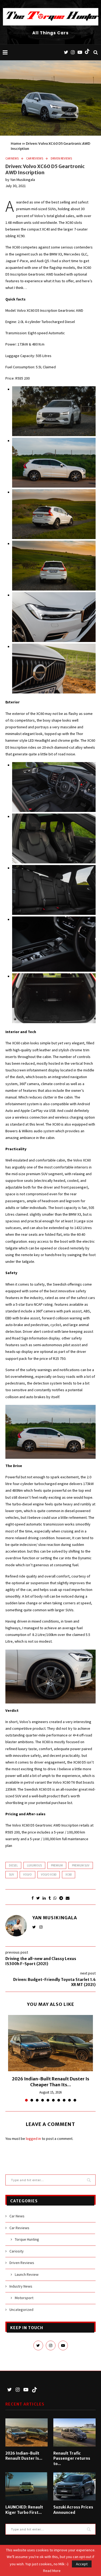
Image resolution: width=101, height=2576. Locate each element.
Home (16, 144)
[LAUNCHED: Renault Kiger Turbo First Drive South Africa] (27, 2486)
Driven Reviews (61, 159)
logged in (33, 2139)
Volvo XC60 (49, 1875)
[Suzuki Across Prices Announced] (74, 2486)
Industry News (21, 2286)
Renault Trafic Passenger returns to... (72, 2458)
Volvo (27, 1875)
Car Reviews (35, 159)
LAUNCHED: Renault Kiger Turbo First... (24, 2510)
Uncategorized (21, 2310)
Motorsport (24, 2298)
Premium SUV (81, 1865)
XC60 (69, 1875)
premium (57, 1865)
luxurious (34, 1865)
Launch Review (27, 2274)
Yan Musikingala (23, 180)
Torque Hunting (27, 2239)
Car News (12, 159)
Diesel (13, 1865)
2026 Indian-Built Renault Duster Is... (24, 2456)
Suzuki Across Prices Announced (73, 2510)
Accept (82, 2564)
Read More (52, 2571)
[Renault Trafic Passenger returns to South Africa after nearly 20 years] (74, 2432)
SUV (11, 1875)
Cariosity (17, 2251)
